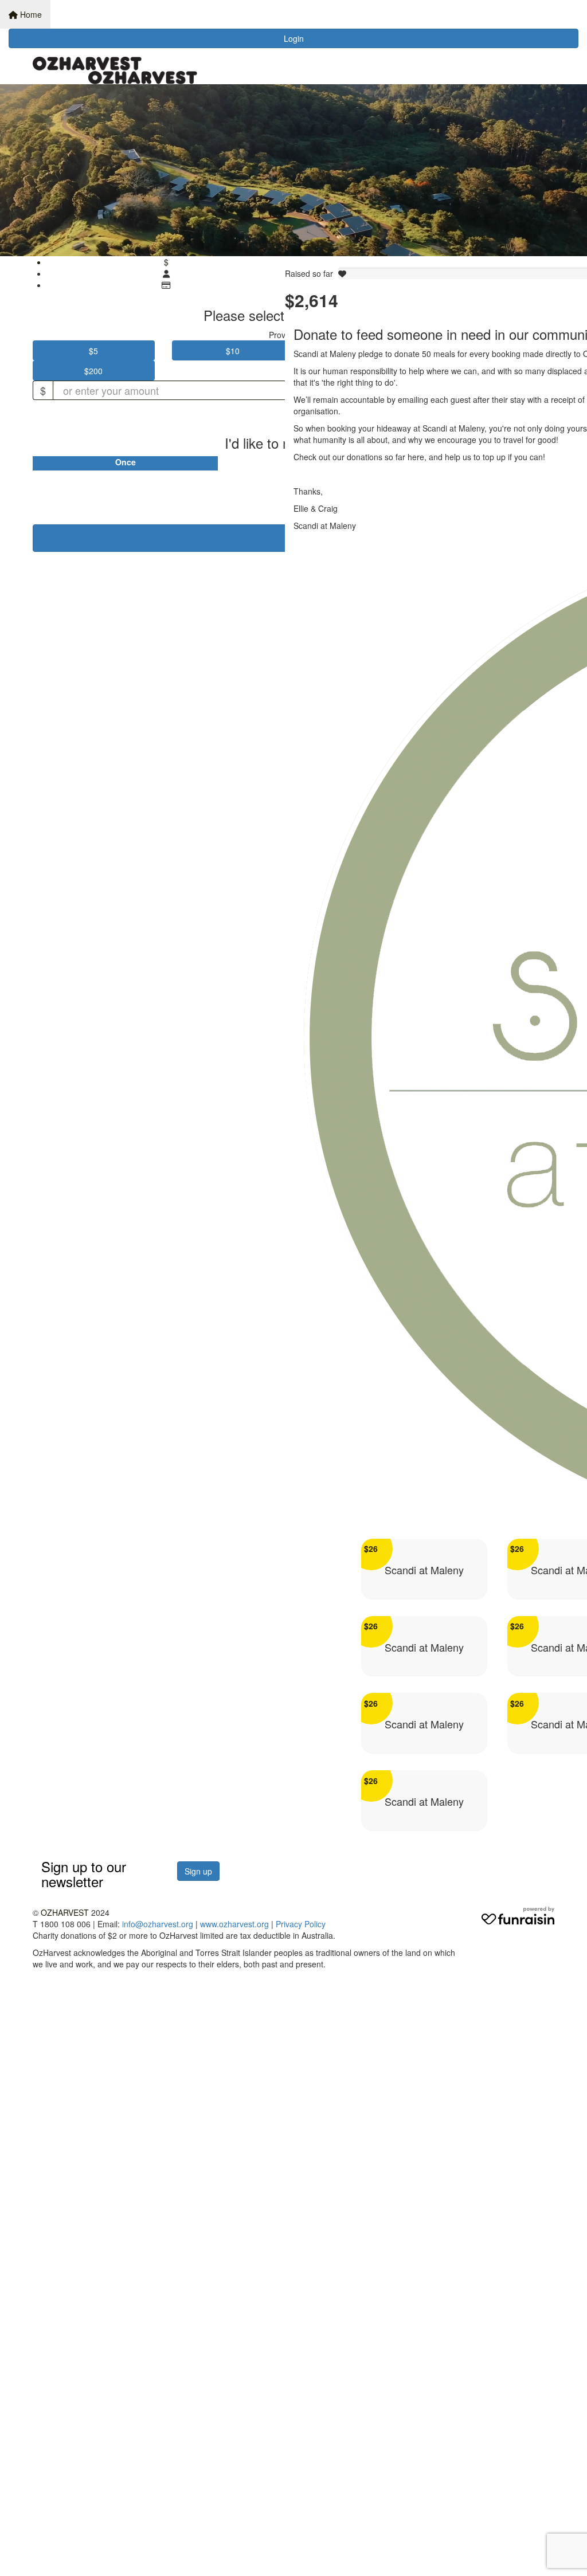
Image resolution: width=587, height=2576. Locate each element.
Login (294, 38)
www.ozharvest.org (234, 1924)
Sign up (198, 1871)
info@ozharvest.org (158, 1924)
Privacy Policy (301, 1924)
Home (30, 14)
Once (126, 462)
